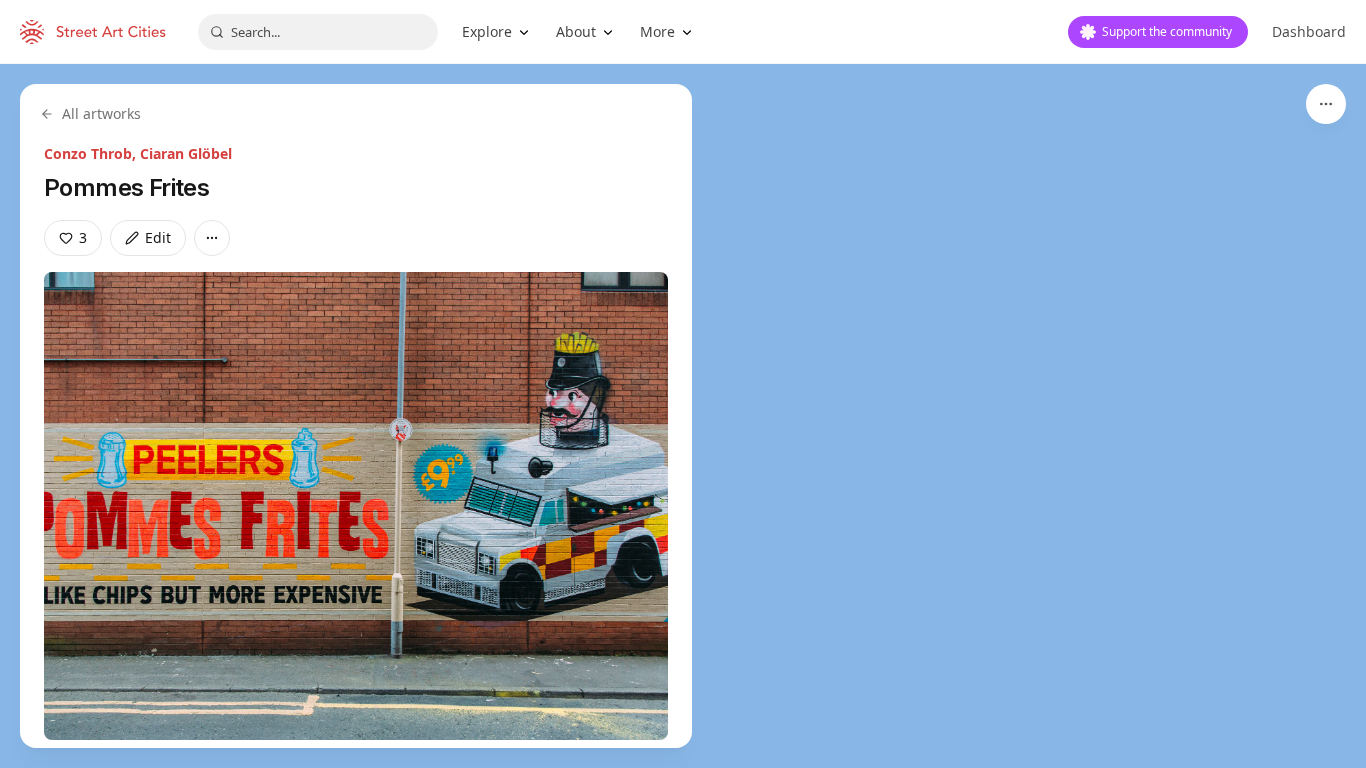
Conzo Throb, (92, 153)
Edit (158, 237)
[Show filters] (1326, 104)
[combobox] (318, 32)
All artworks (101, 113)
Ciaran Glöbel (186, 153)
